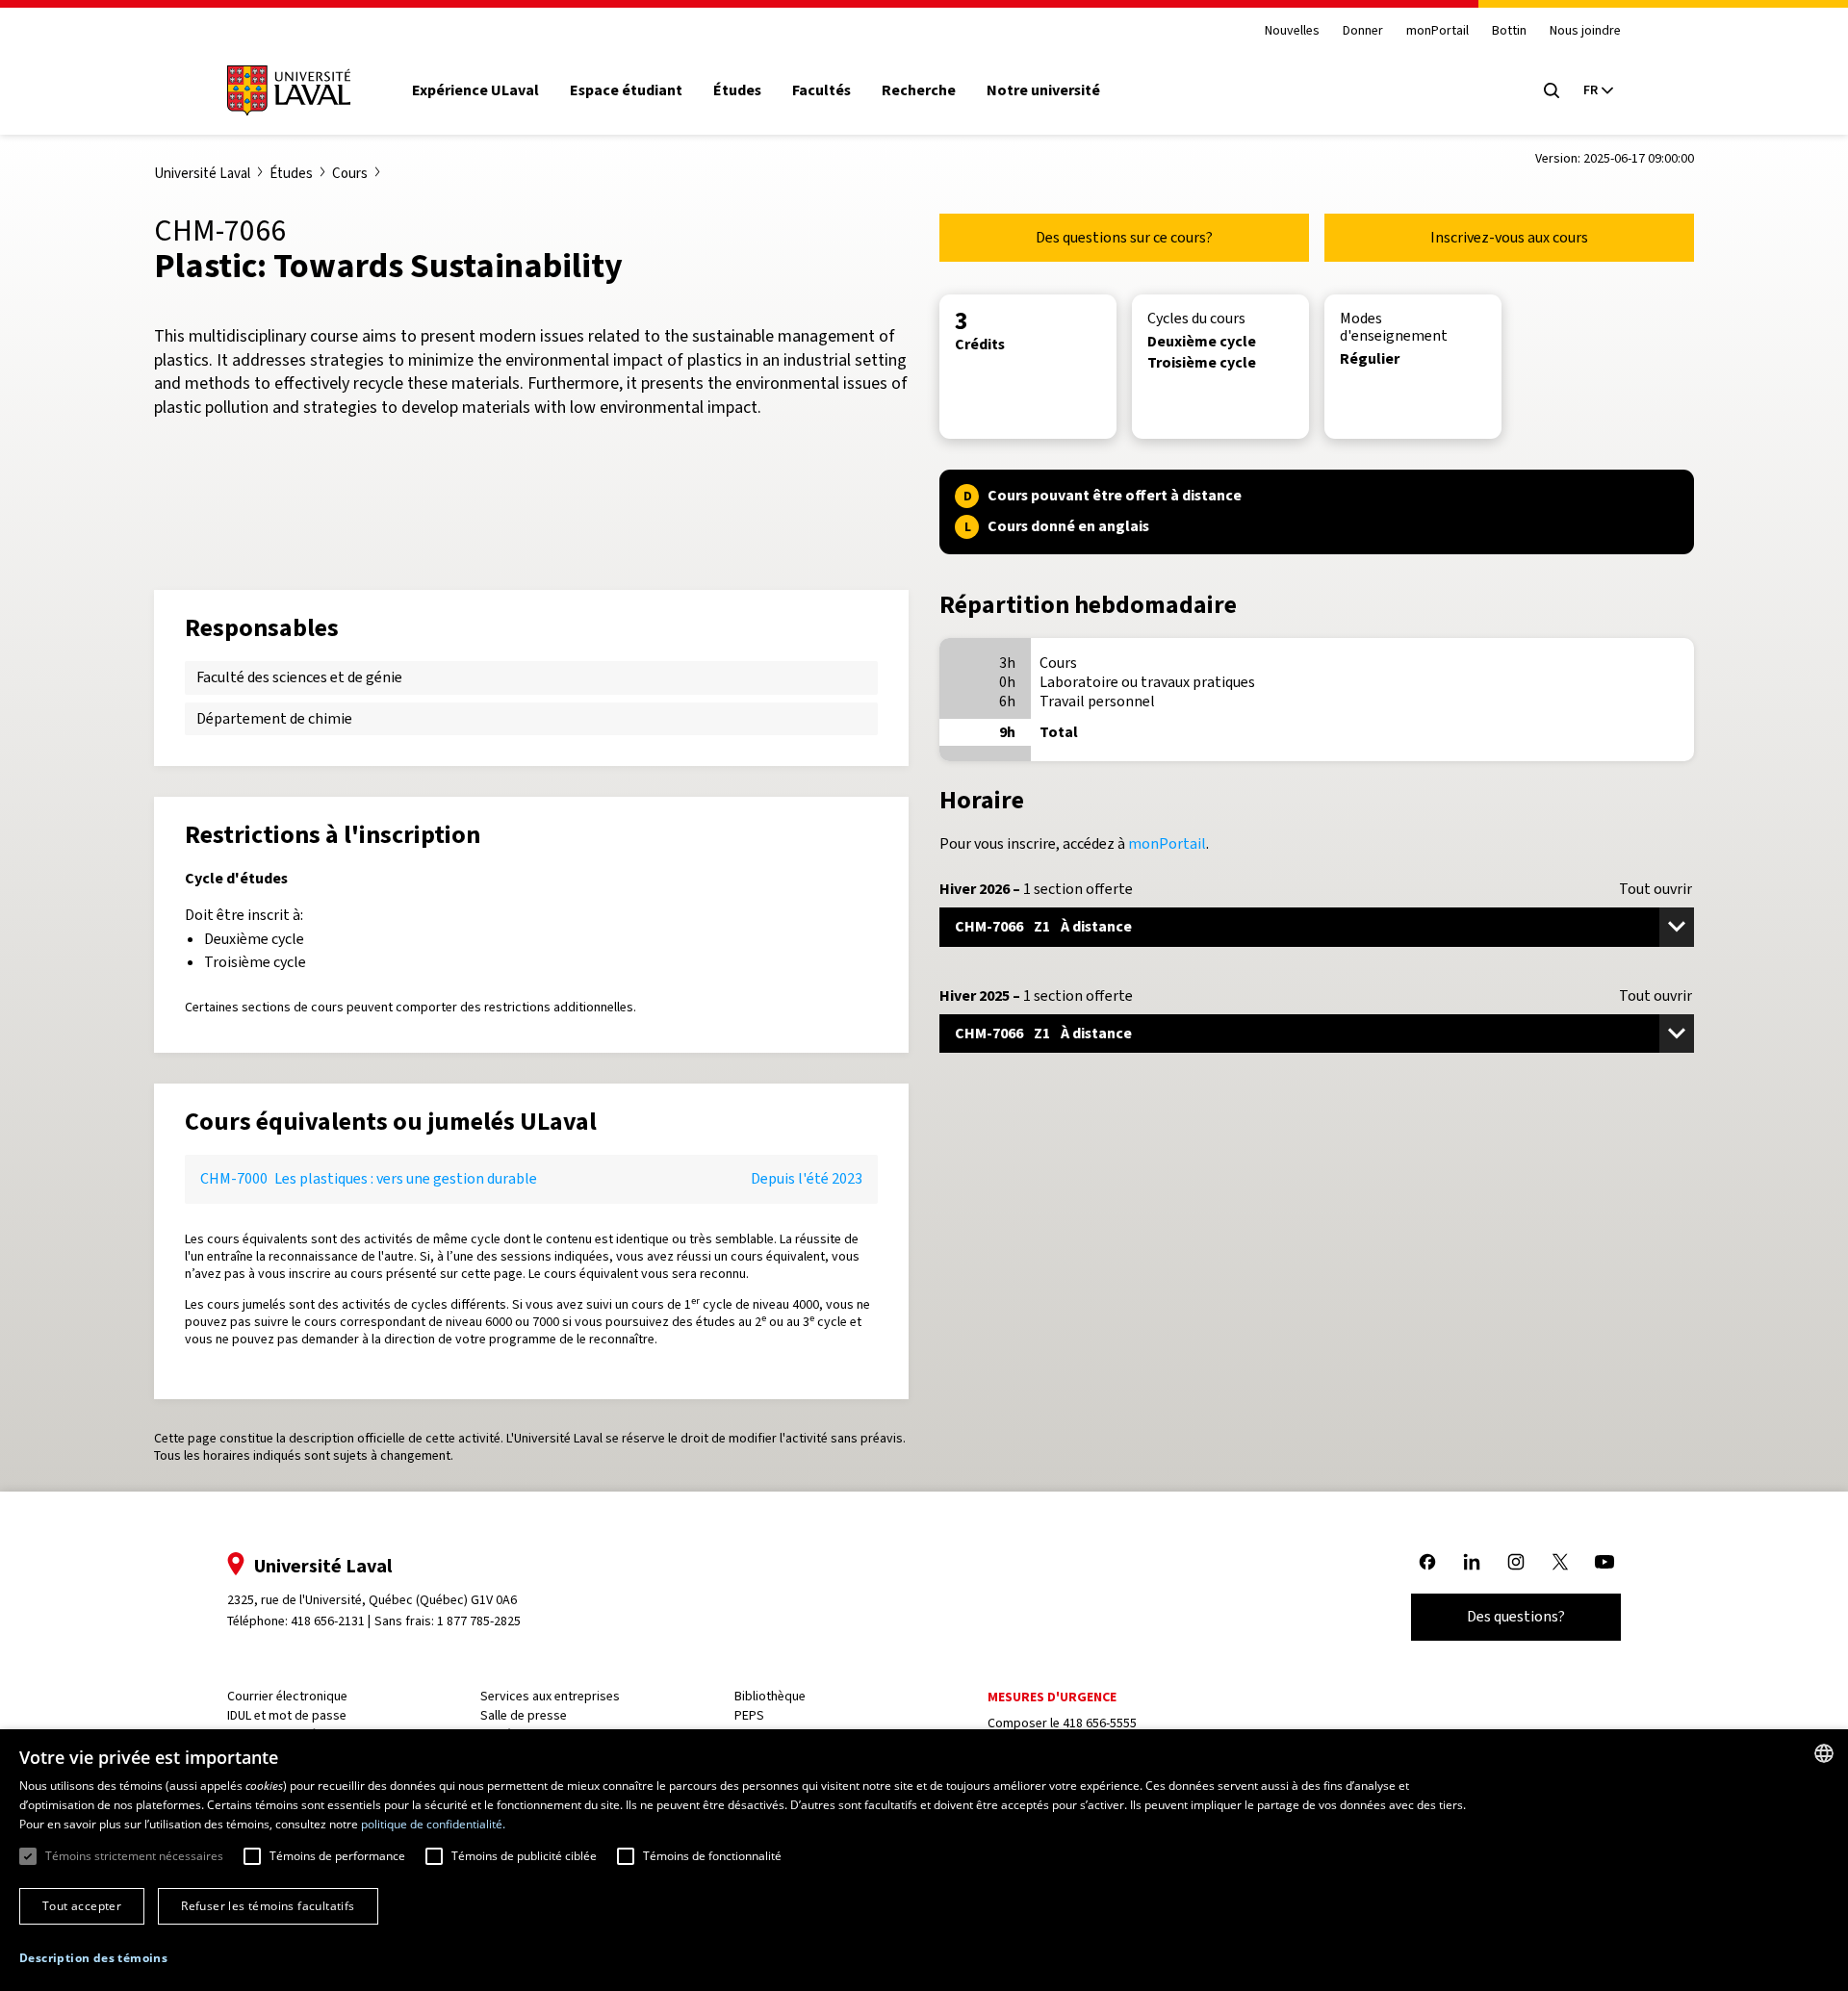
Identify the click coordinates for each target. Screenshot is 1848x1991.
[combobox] (1824, 1753)
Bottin (1509, 31)
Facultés (821, 90)
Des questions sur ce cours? (1124, 237)
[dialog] (924, 1860)
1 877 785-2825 (479, 1621)
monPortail (1437, 31)
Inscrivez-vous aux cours (1509, 237)
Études (737, 90)
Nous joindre (1585, 31)
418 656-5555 (1100, 1723)
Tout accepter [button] (82, 1906)
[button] (93, 1959)
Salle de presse (524, 1715)
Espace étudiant (626, 90)
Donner (1363, 31)
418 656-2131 (328, 1621)
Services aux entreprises (550, 1696)
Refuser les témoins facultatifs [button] (268, 1906)
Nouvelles (1292, 31)
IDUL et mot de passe (287, 1715)
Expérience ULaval (475, 90)
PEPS (749, 1715)
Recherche (919, 90)
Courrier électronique (287, 1696)
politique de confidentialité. (433, 1824)
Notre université (1043, 90)
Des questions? (1516, 1616)
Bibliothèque (770, 1696)
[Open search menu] (1552, 90)
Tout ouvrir (1655, 889)
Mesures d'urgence (1052, 1697)
